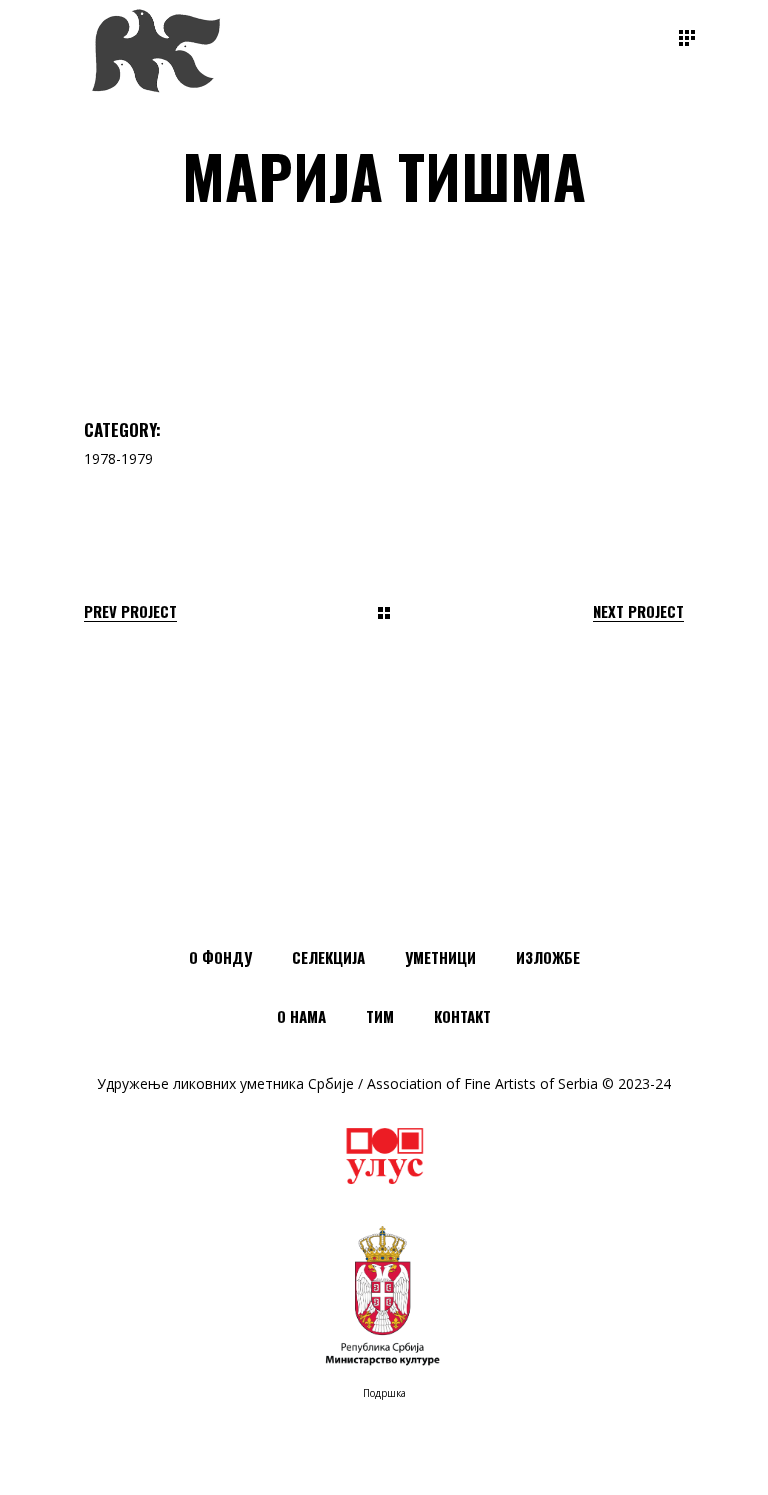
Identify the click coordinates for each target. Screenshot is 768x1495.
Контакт (462, 1016)
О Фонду (220, 957)
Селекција (328, 957)
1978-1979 (118, 458)
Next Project (638, 611)
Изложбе (548, 957)
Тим (380, 1016)
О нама (301, 1016)
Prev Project (130, 611)
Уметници (440, 957)
